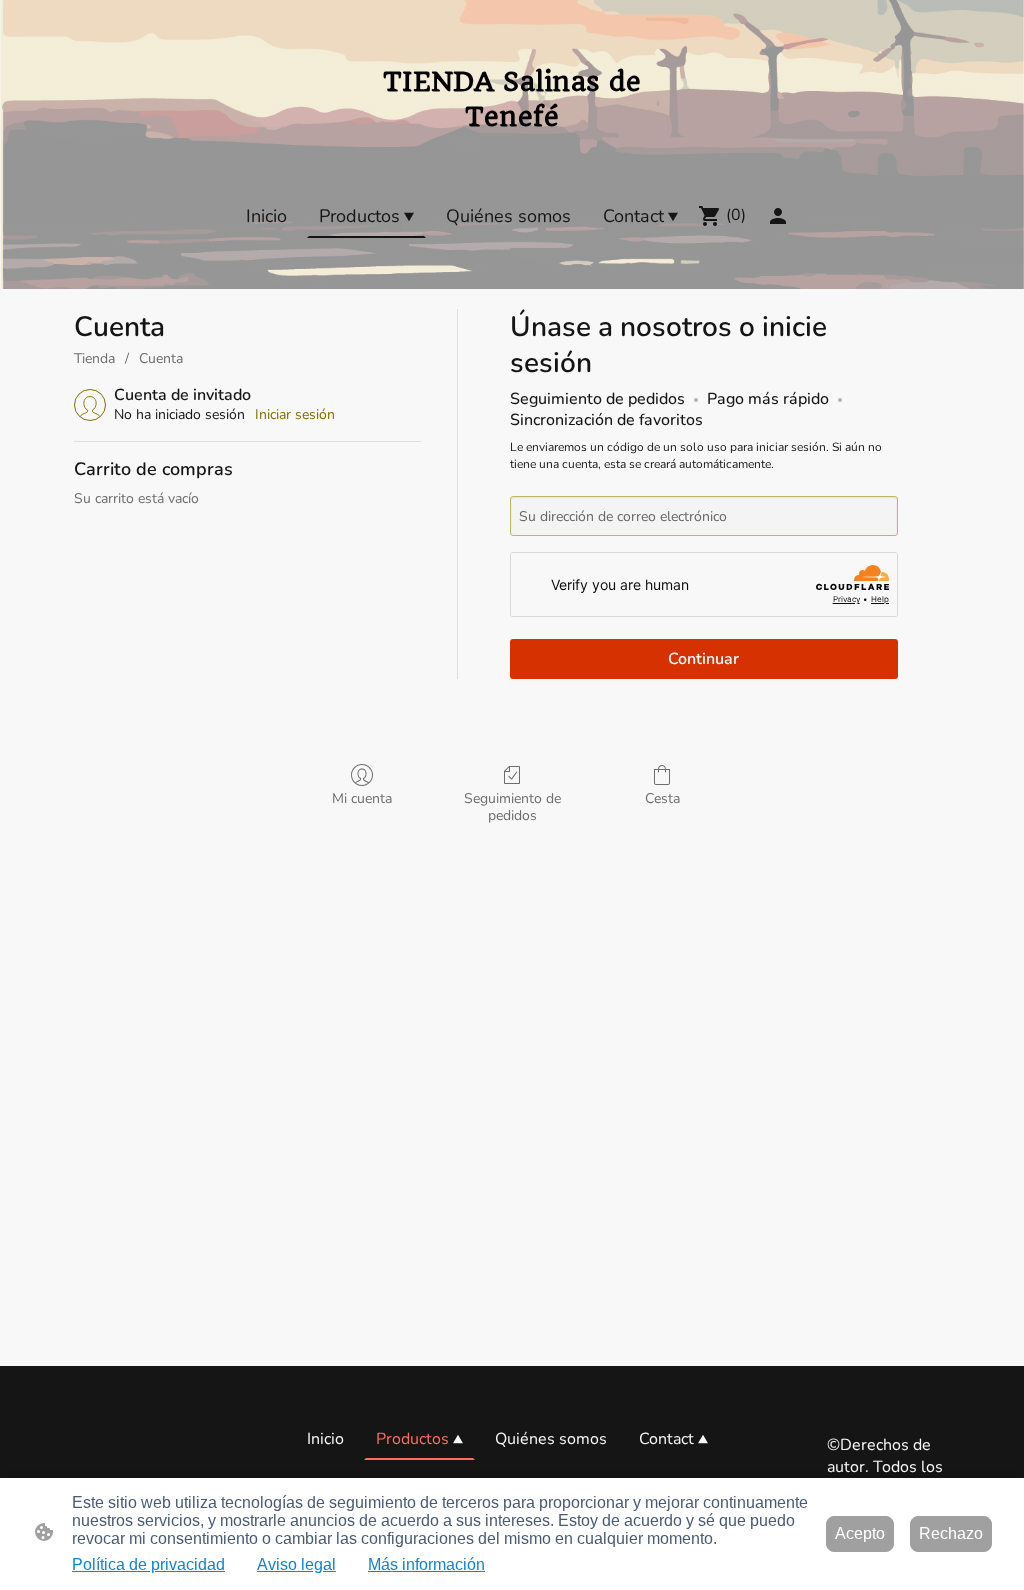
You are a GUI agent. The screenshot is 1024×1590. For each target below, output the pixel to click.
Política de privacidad (148, 1564)
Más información (426, 1564)
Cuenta (161, 358)
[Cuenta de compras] (778, 216)
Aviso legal (296, 1564)
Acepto (860, 1533)
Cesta (662, 798)
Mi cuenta (362, 798)
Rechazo (951, 1533)
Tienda (94, 358)
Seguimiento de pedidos (512, 807)
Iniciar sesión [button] (295, 414)
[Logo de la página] (512, 144)
